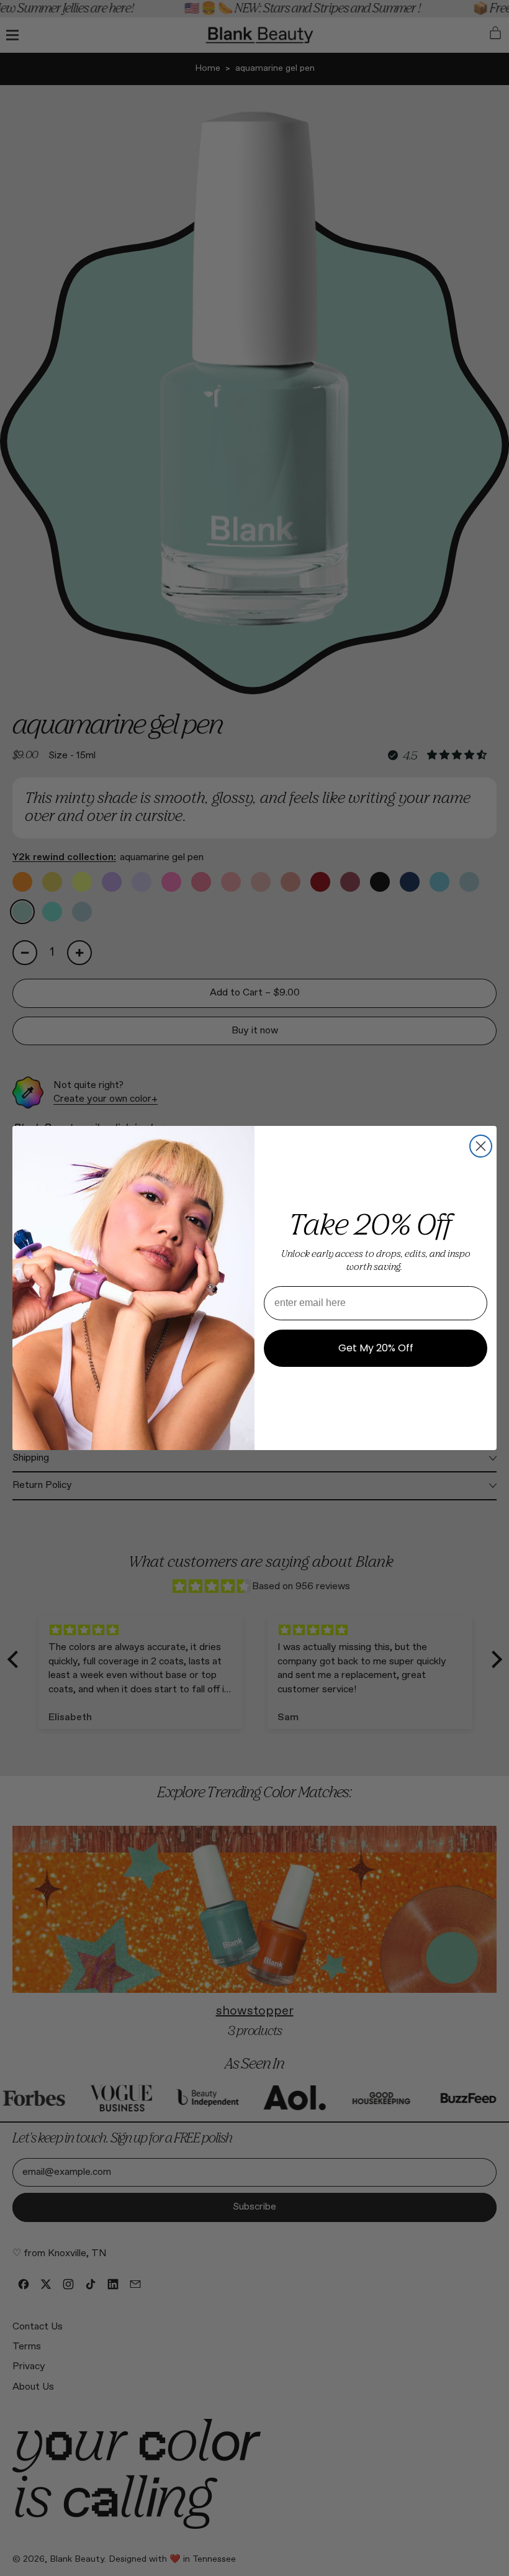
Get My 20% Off (376, 1348)
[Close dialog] (481, 1146)
